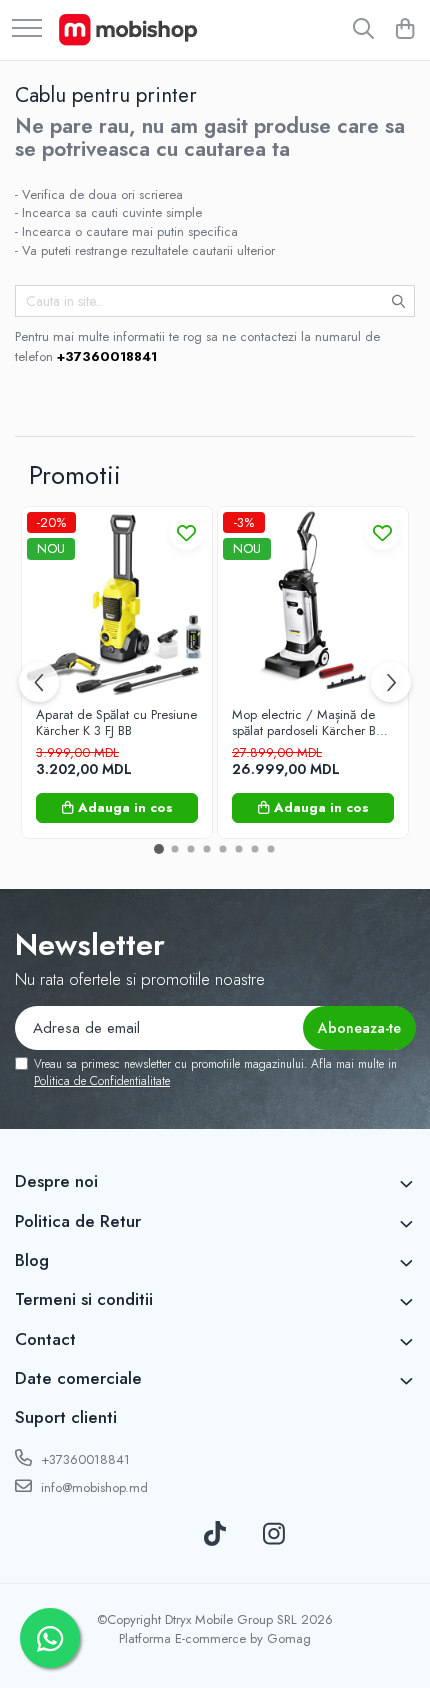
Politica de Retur (78, 1221)
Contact (45, 1339)
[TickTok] (215, 1535)
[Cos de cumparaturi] (404, 30)
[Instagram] (274, 1535)
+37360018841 (83, 1459)
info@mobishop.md (92, 1487)
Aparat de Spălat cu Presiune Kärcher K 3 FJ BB (116, 724)
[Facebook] (156, 1535)
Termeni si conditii (84, 1299)
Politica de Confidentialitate (102, 1081)
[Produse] (27, 29)
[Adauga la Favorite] (186, 532)
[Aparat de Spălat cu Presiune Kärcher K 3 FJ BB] (117, 602)
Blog (32, 1260)
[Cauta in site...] (363, 30)
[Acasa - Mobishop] (127, 30)
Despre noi (56, 1181)
